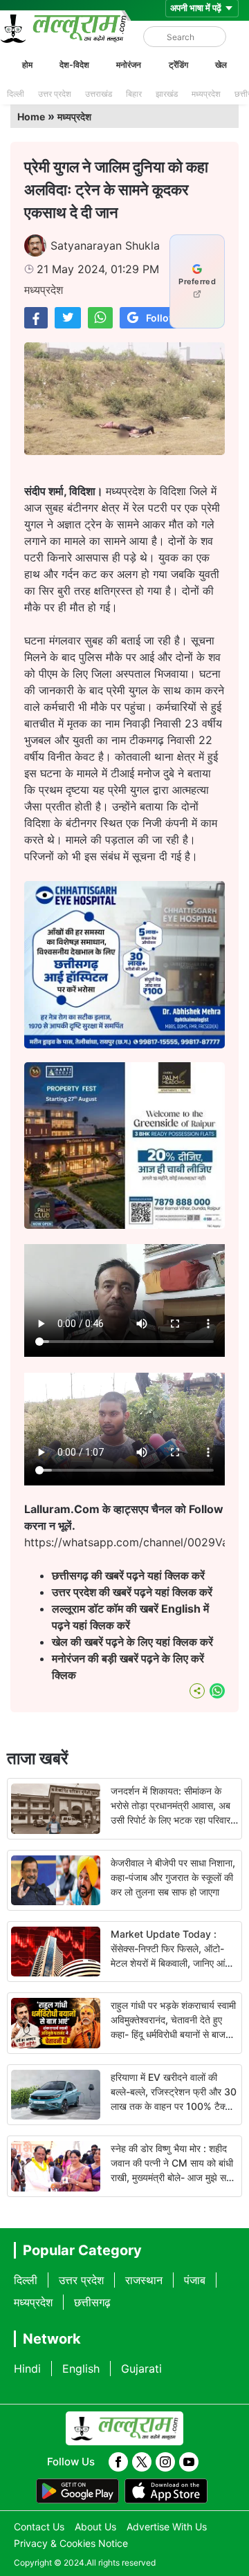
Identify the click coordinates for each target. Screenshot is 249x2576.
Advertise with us (167, 2527)
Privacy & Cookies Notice (71, 2543)
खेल (221, 65)
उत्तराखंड (99, 94)
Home (31, 117)
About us (95, 2527)
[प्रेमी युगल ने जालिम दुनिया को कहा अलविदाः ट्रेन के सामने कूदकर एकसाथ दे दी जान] (36, 318)
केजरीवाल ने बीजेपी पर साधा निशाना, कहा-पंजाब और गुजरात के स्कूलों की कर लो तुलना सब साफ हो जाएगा (173, 1877)
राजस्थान (144, 2280)
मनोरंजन (129, 65)
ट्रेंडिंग (178, 65)
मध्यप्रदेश (206, 94)
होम (27, 65)
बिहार (134, 94)
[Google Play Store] (77, 2491)
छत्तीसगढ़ (92, 2302)
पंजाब (195, 2280)
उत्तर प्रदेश (55, 94)
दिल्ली (16, 94)
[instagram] (165, 2462)
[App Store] (166, 2491)
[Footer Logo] (124, 2429)
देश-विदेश (74, 65)
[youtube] (189, 2462)
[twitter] (142, 2462)
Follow (162, 318)
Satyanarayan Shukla (105, 245)
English (81, 2369)
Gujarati (141, 2369)
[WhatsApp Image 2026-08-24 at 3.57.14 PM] (124, 1225)
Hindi (27, 2369)
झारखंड (167, 94)
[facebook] (118, 2462)
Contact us (39, 2527)
